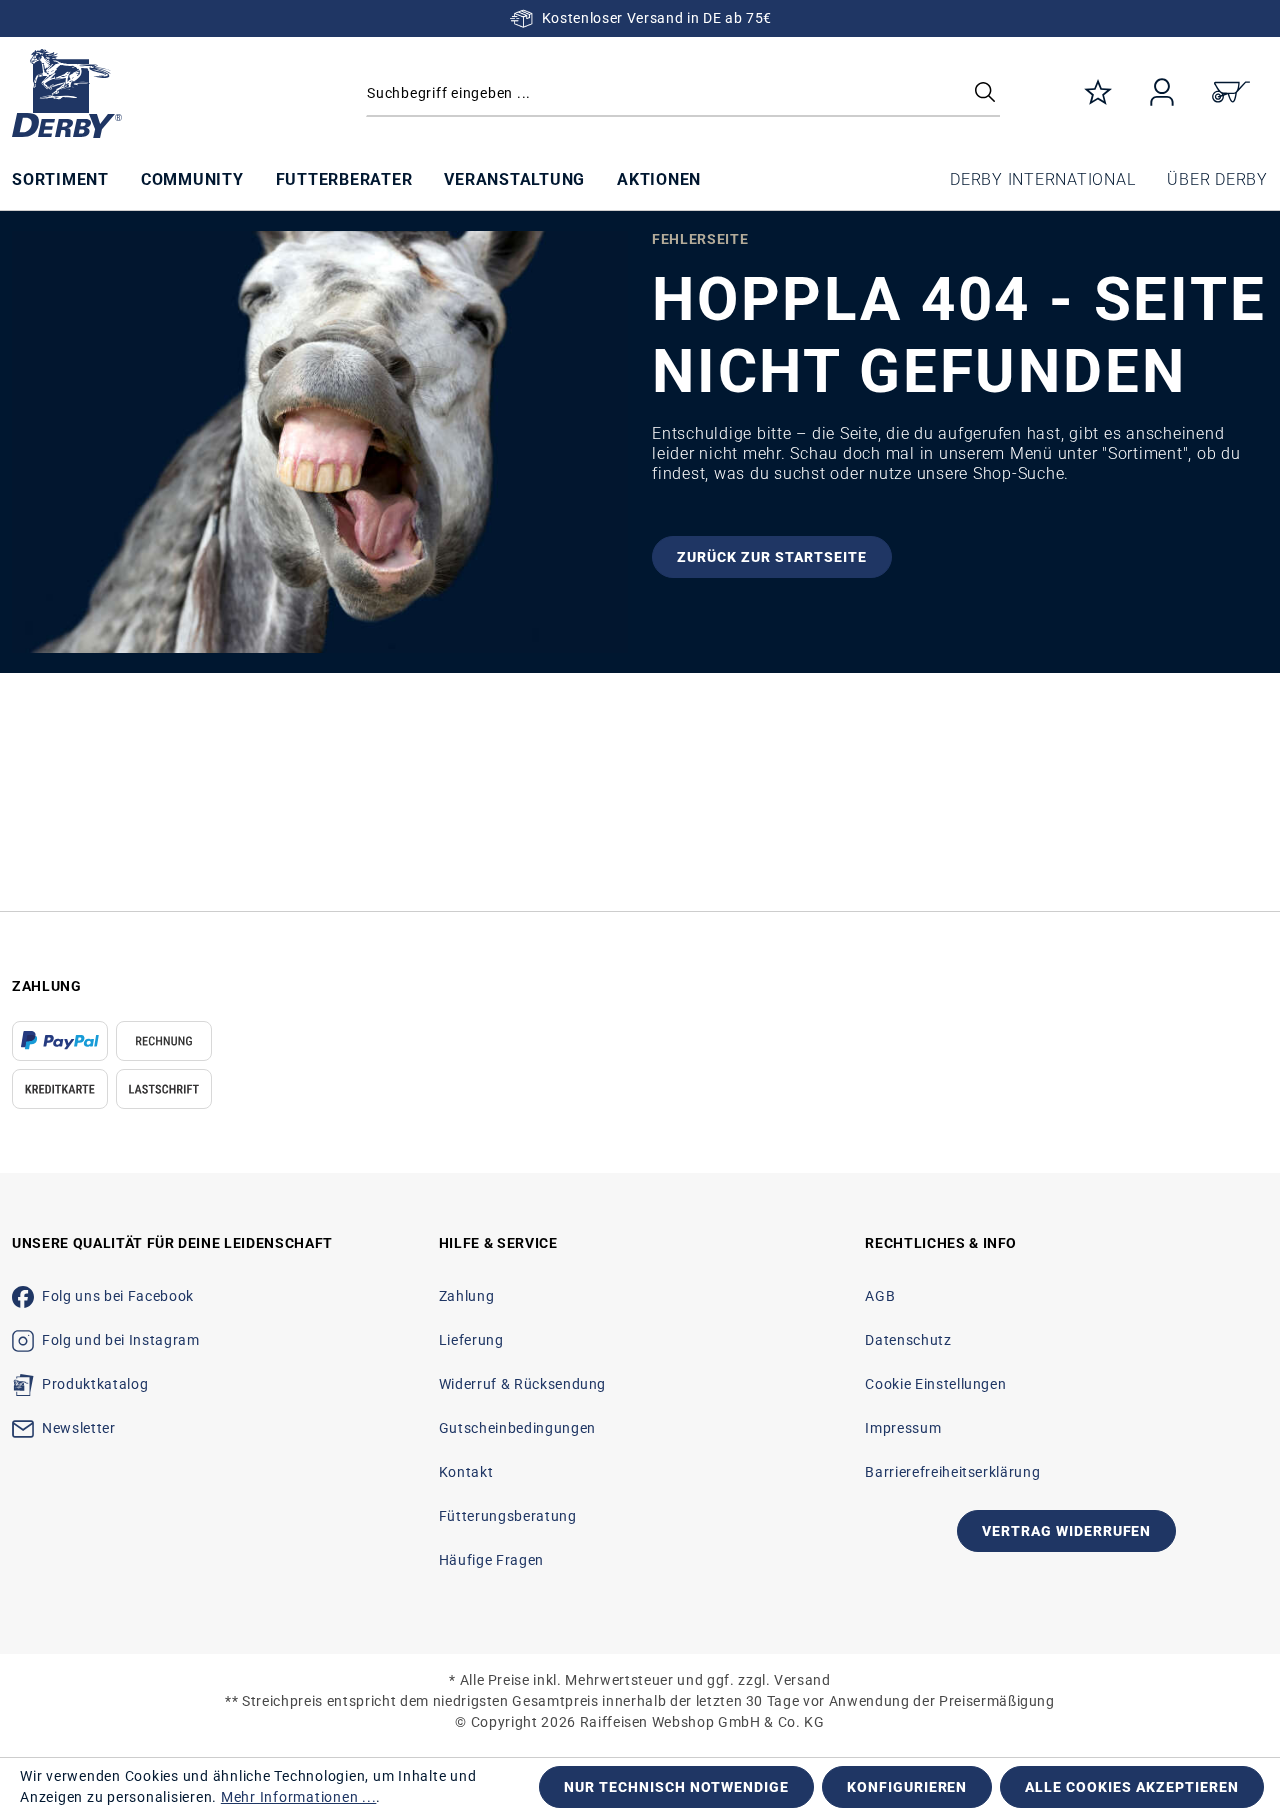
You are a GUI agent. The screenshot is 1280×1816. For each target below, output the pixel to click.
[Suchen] (985, 94)
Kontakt (466, 1472)
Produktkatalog (95, 1384)
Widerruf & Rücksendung (522, 1384)
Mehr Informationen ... (299, 1797)
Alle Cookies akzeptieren (1132, 1787)
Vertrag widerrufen (1067, 1531)
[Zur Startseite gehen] (160, 93)
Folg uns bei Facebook (118, 1296)
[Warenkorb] (1231, 93)
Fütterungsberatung (508, 1516)
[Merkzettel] (1098, 93)
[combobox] (683, 94)
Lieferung (471, 1340)
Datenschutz (908, 1340)
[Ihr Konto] (1162, 93)
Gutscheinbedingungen (517, 1428)
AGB (880, 1296)
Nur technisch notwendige (676, 1787)
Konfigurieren (907, 1787)
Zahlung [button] (47, 986)
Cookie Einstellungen (935, 1384)
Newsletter (79, 1428)
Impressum (903, 1428)
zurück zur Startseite (772, 557)
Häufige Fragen (491, 1560)
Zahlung (467, 1296)
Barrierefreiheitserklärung (952, 1472)
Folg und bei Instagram (120, 1340)
